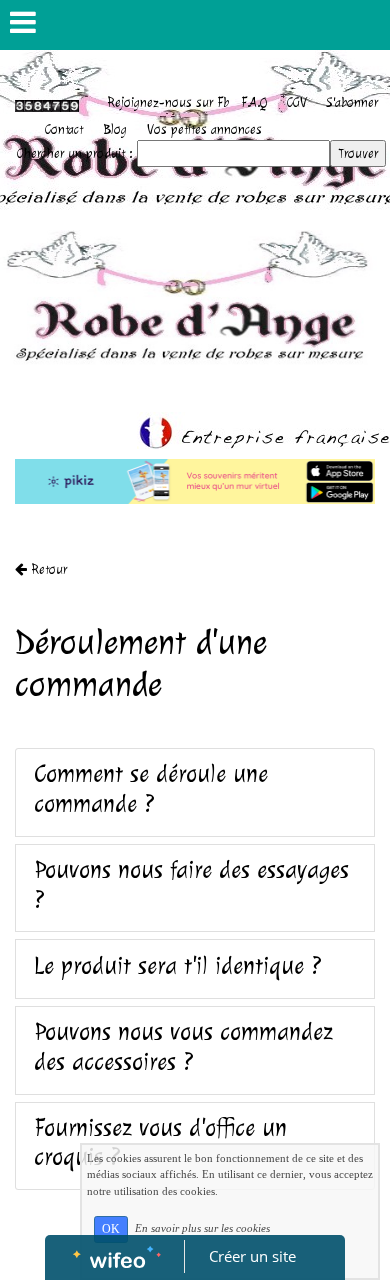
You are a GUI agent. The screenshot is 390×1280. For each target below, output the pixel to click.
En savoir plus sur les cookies (202, 1228)
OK (111, 1229)
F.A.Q (254, 102)
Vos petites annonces (204, 129)
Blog (115, 129)
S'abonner (352, 102)
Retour (47, 569)
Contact (64, 129)
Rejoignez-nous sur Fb (168, 102)
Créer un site (252, 1256)
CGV (297, 102)
